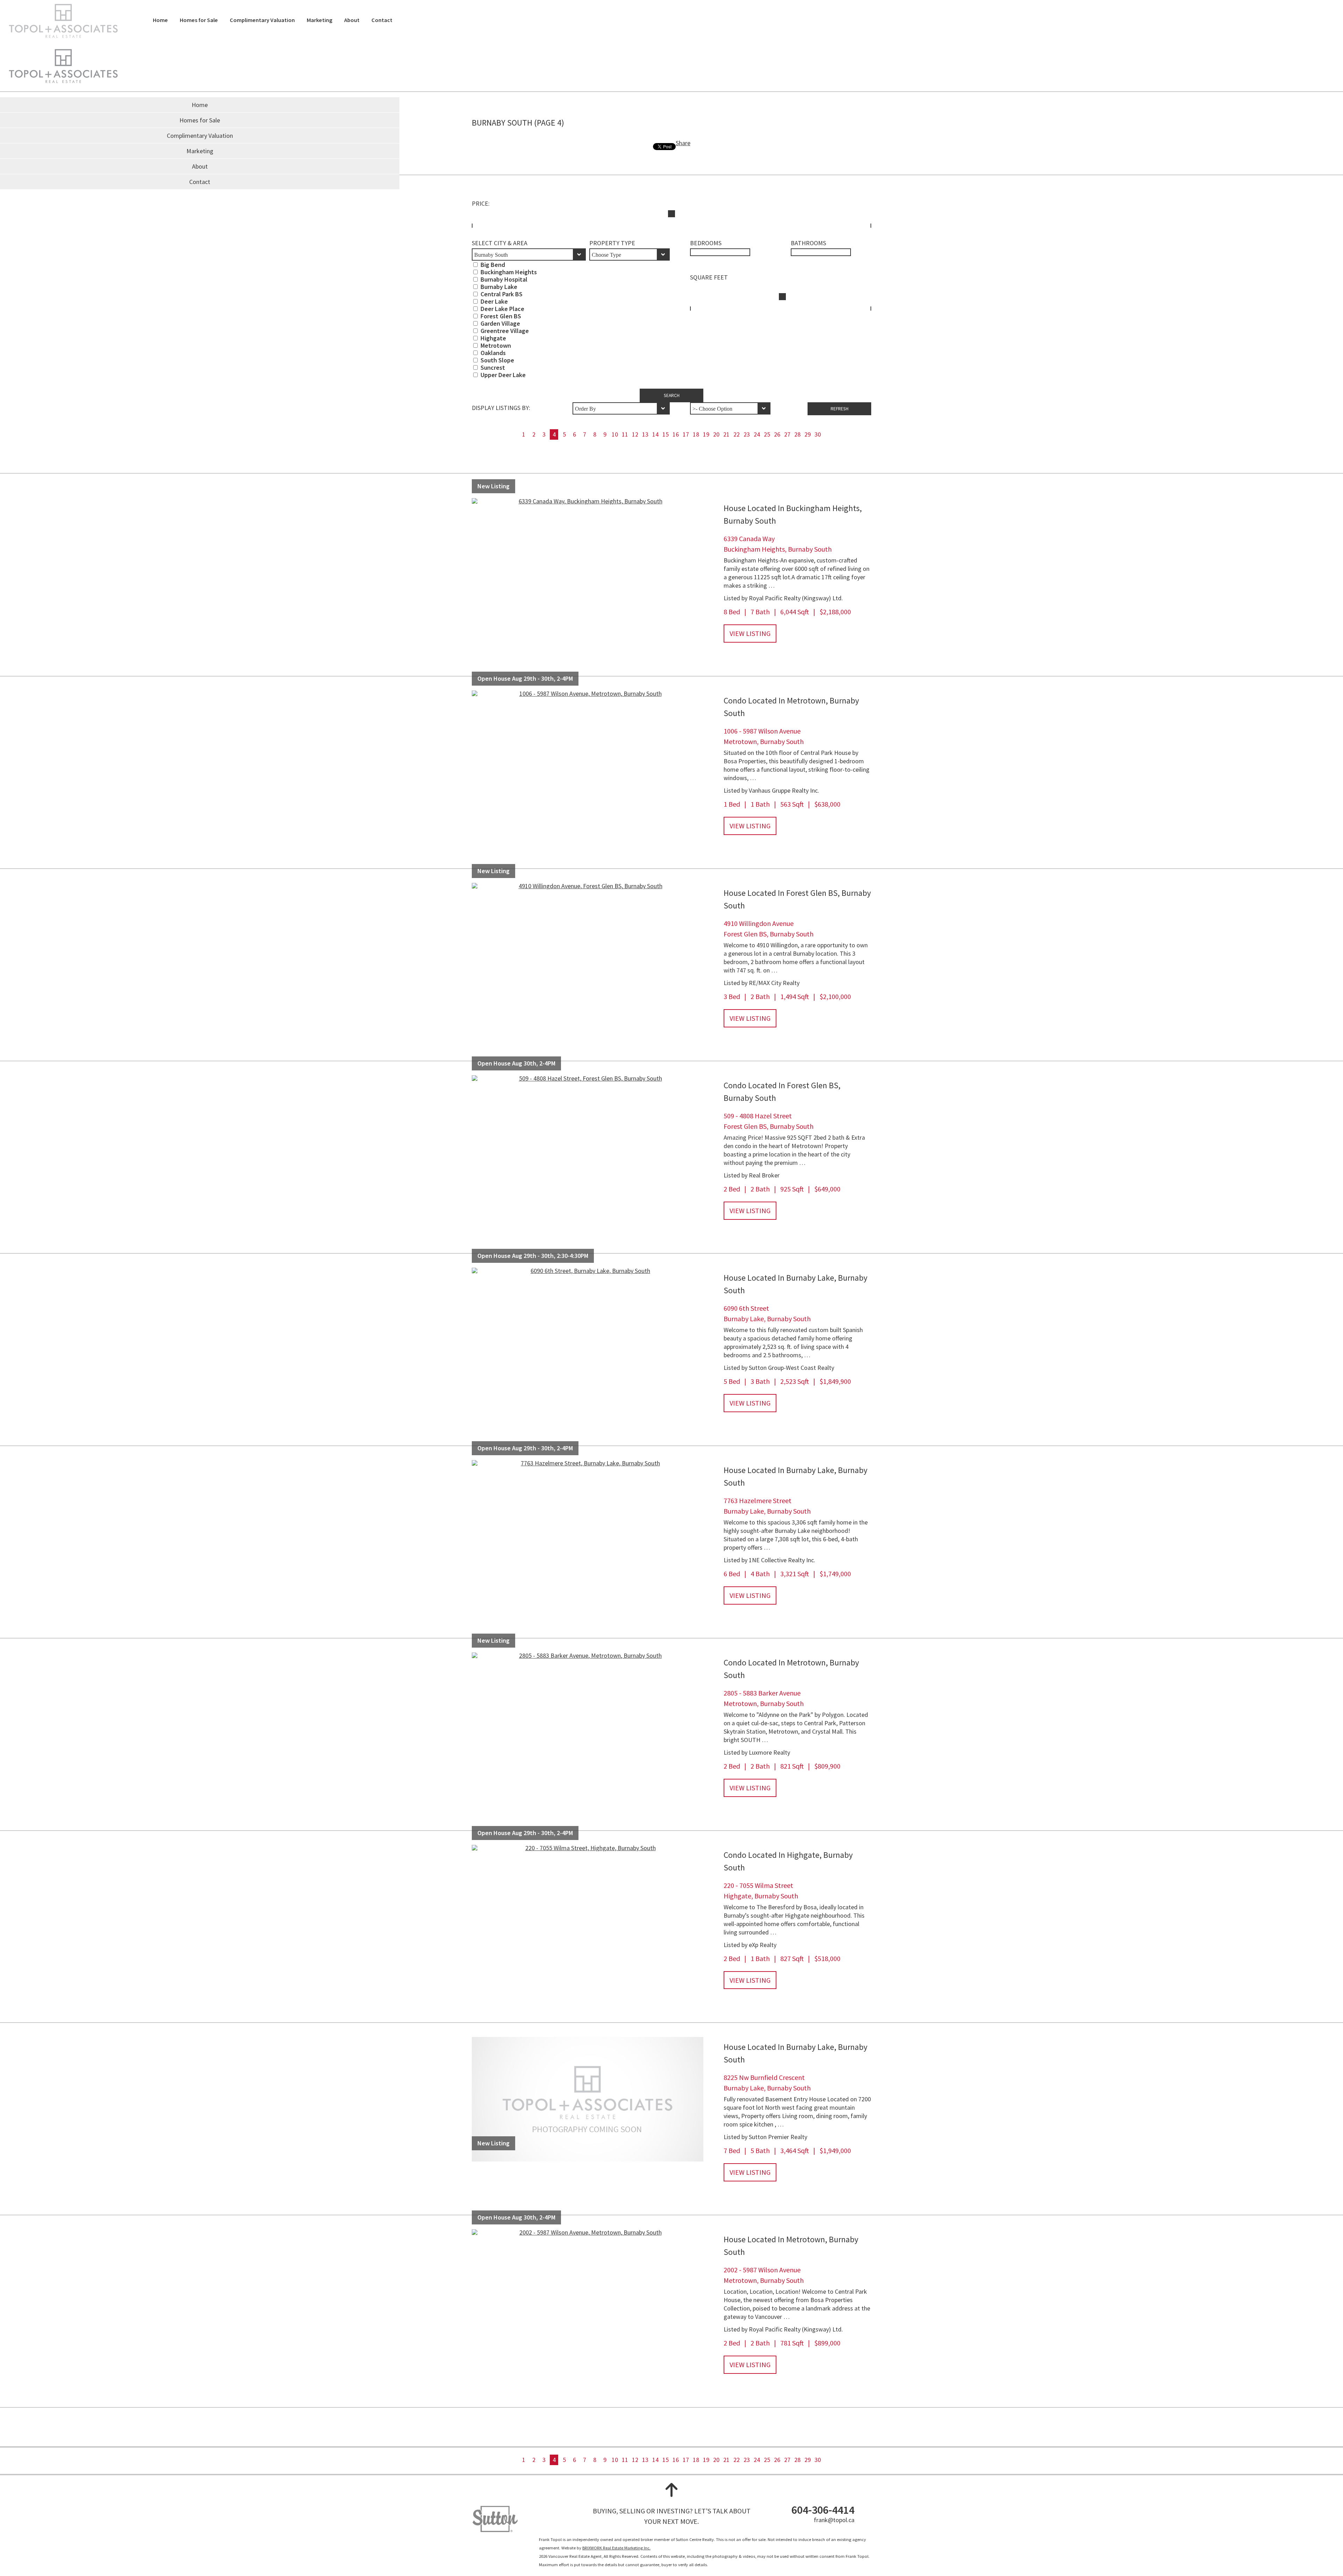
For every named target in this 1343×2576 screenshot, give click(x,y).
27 (787, 434)
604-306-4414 (823, 2510)
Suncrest (493, 367)
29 (808, 434)
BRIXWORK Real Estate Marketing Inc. (616, 2548)
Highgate (493, 338)
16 (676, 434)
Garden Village (500, 323)
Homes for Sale (199, 20)
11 (625, 434)
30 (818, 434)
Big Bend (493, 265)
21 (726, 434)
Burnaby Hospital (504, 279)
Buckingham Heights (509, 272)
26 (777, 434)
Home (160, 20)
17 (686, 434)
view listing (750, 633)
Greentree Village (505, 331)
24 (757, 434)
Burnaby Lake (499, 287)
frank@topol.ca (834, 2520)
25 (767, 434)
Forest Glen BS (501, 316)
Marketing (319, 20)
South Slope (497, 360)
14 (655, 434)
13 (645, 434)
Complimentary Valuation (262, 20)
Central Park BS (502, 294)
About (352, 20)
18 (696, 434)
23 (747, 434)
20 (716, 434)
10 (615, 434)
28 (797, 434)
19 (706, 434)
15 (666, 434)
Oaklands (493, 353)
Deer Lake (494, 301)
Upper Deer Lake (503, 375)
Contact (382, 20)
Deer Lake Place (502, 309)
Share (683, 143)
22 (737, 434)
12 (635, 434)
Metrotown (496, 345)
